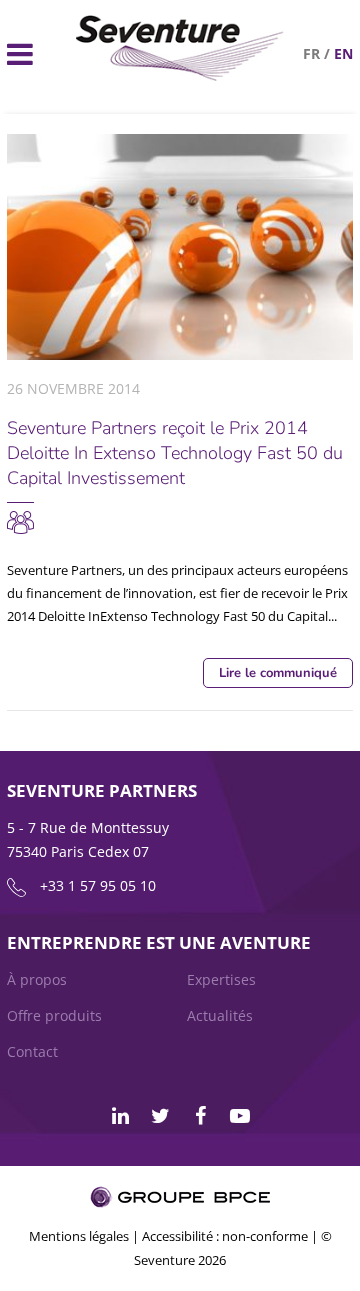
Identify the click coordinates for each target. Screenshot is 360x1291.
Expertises (221, 979)
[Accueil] (179, 75)
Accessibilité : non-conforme (225, 1236)
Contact (32, 1051)
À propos (37, 979)
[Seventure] (20, 516)
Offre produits (54, 1015)
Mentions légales (79, 1236)
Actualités (220, 1015)
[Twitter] (160, 1116)
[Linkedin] (120, 1116)
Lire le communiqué (278, 673)
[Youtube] (240, 1116)
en (343, 53)
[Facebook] (200, 1116)
